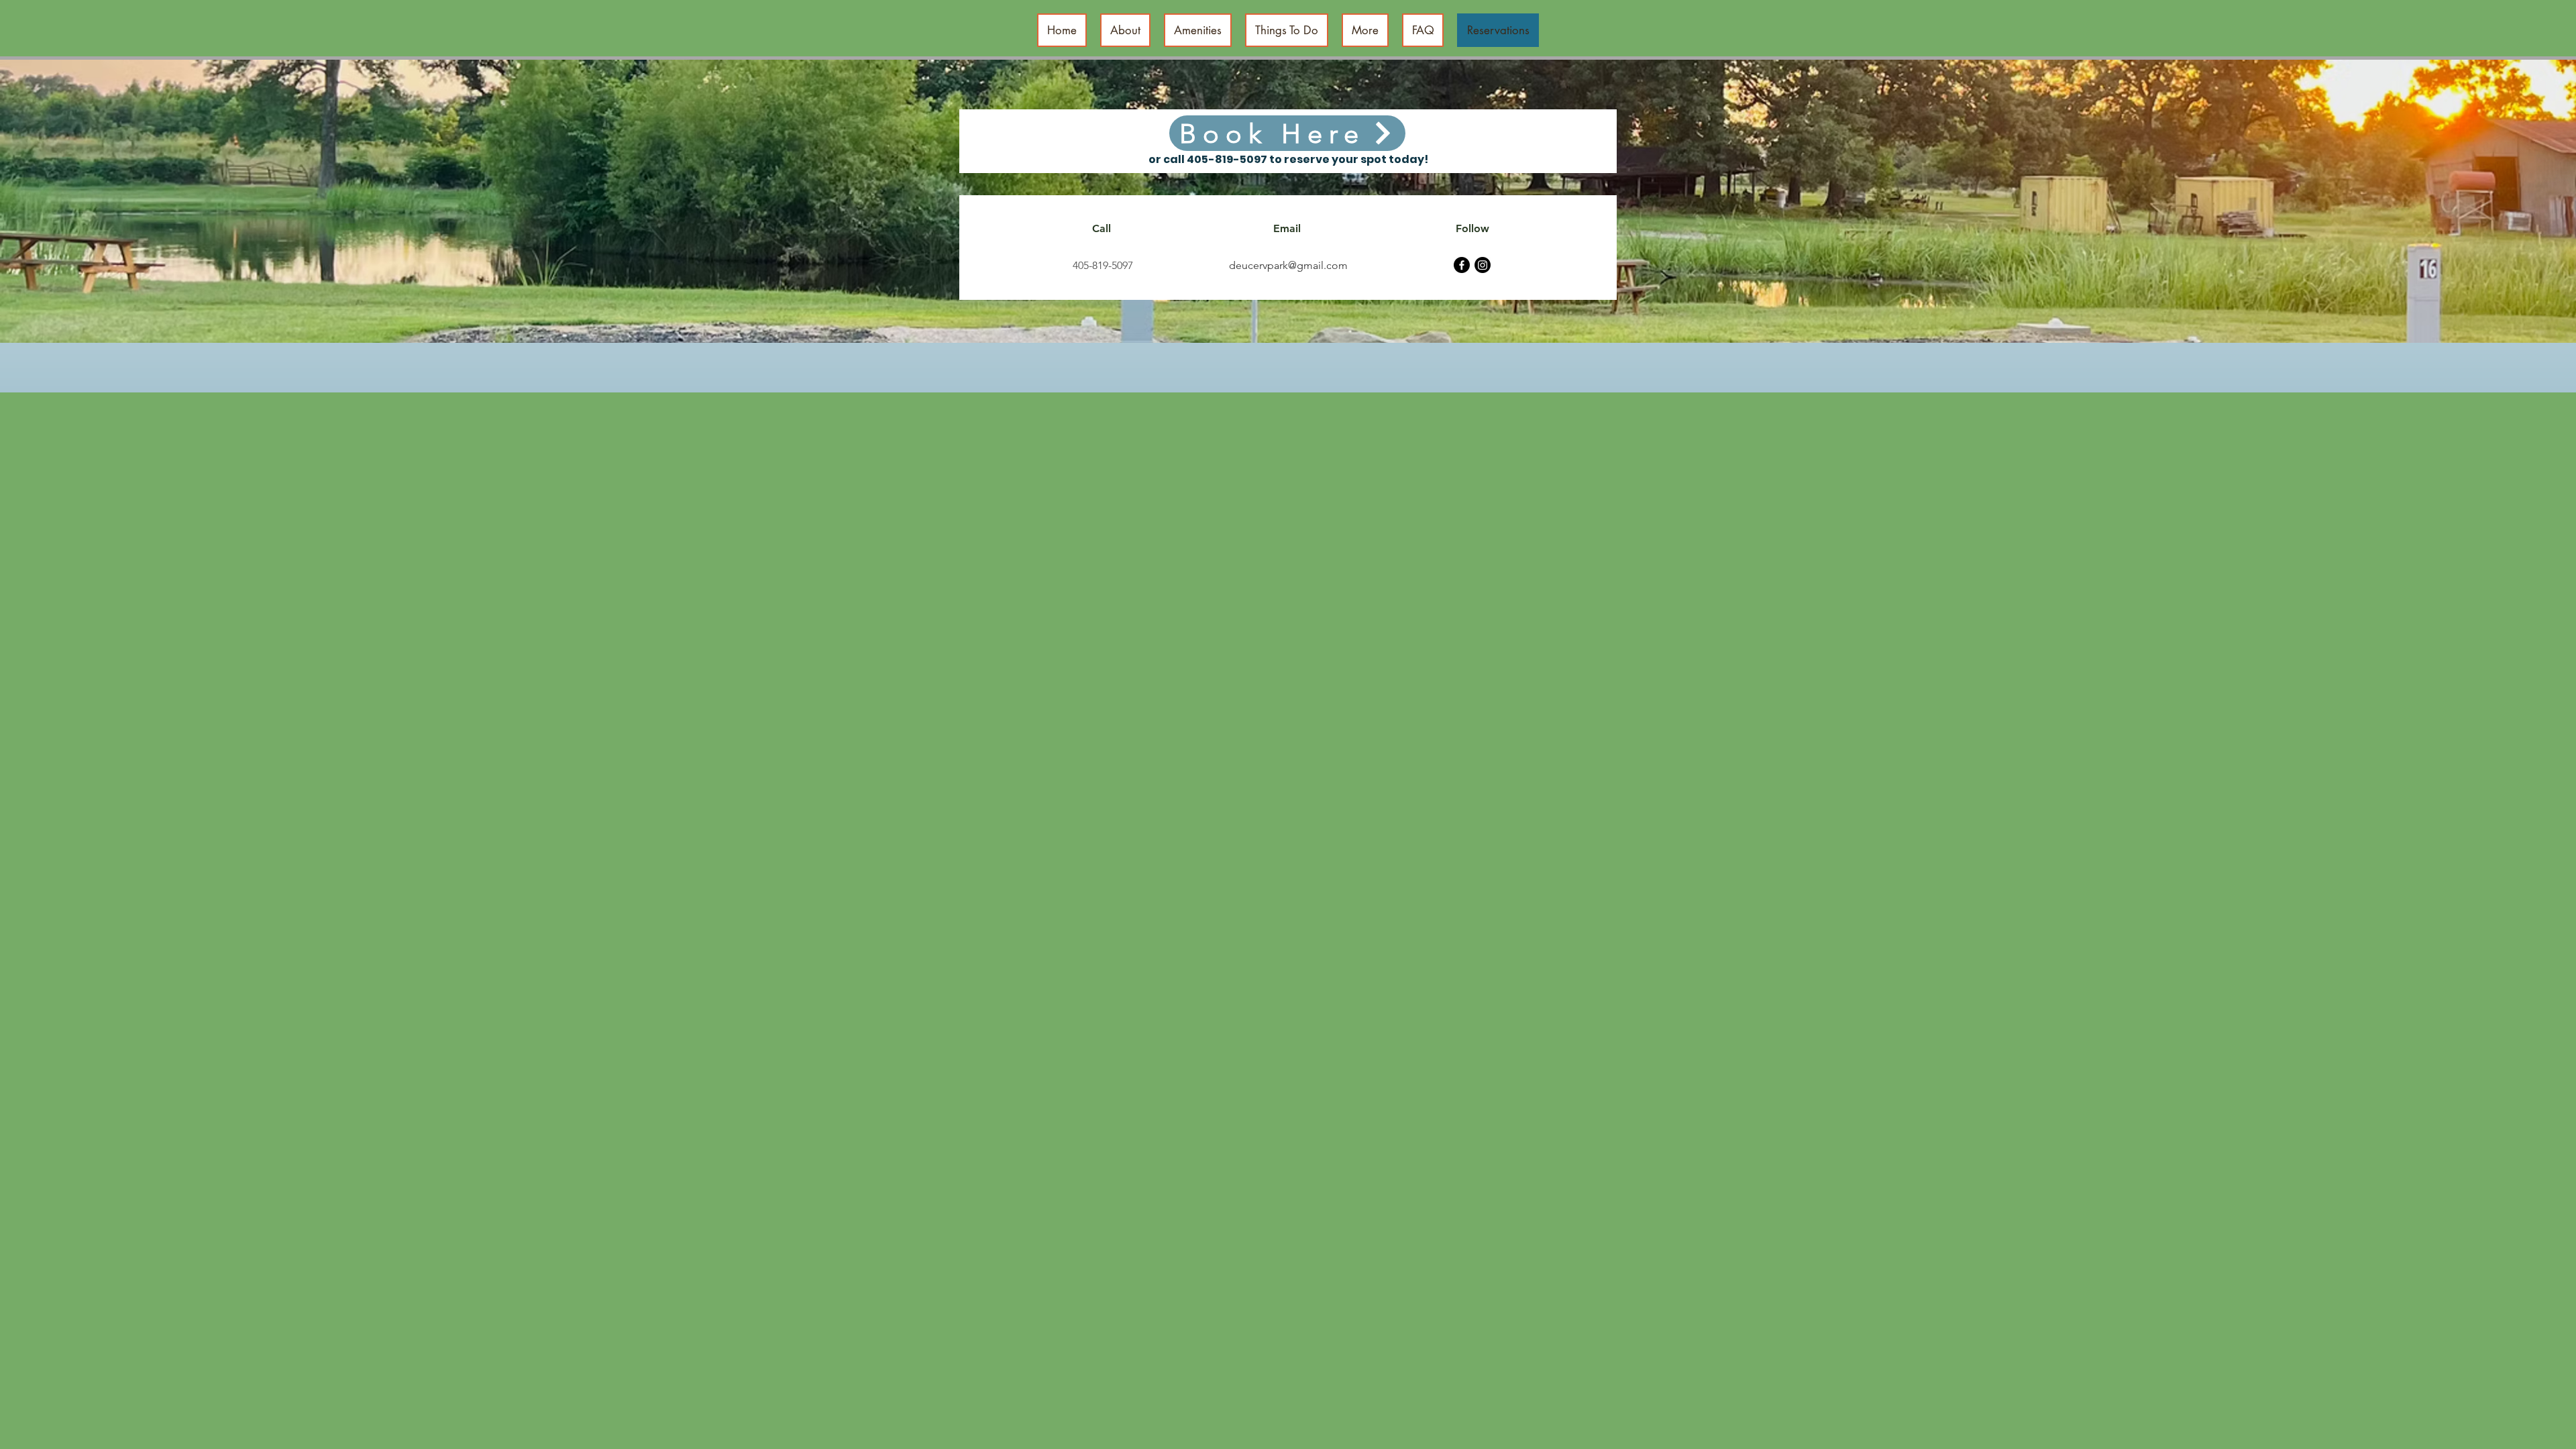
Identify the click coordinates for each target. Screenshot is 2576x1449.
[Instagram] (1483, 265)
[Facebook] (1462, 265)
